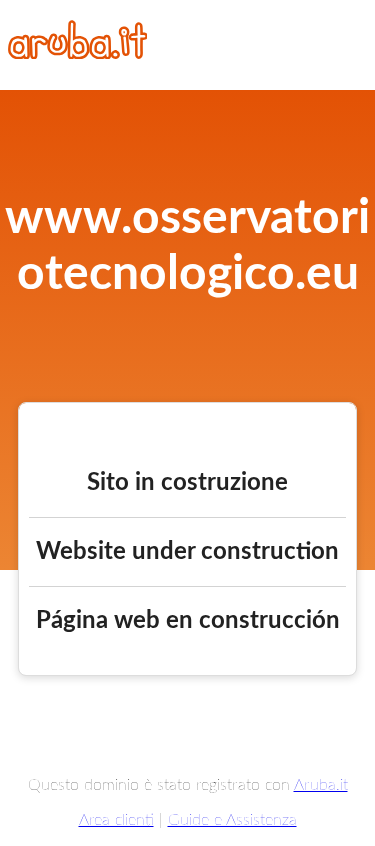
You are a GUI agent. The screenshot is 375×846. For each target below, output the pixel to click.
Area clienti (116, 820)
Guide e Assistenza (232, 820)
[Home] (78, 54)
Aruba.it (321, 785)
